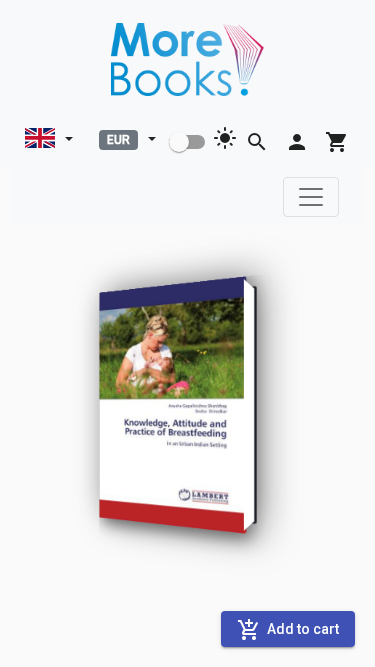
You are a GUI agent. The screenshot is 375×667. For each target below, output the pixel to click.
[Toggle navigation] (311, 197)
